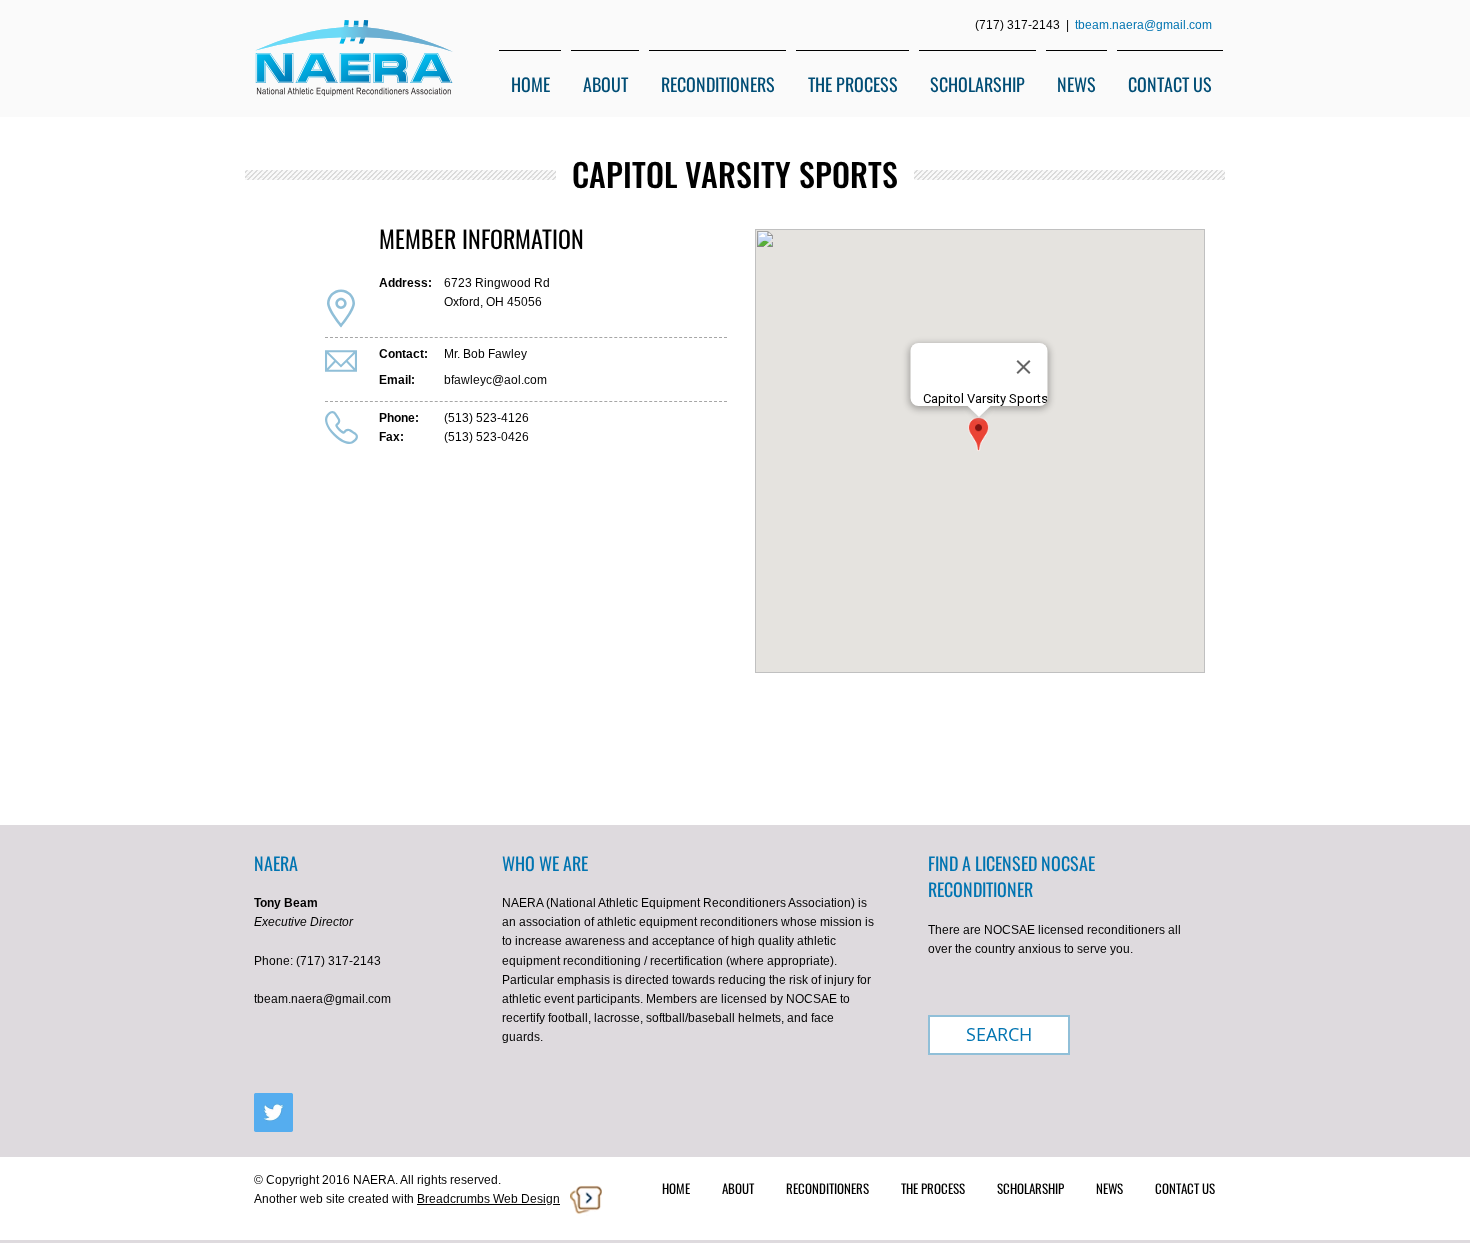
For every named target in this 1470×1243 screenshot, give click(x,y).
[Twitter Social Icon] (273, 1112)
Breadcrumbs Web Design (488, 1199)
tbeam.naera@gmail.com (1143, 25)
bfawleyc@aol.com (495, 380)
